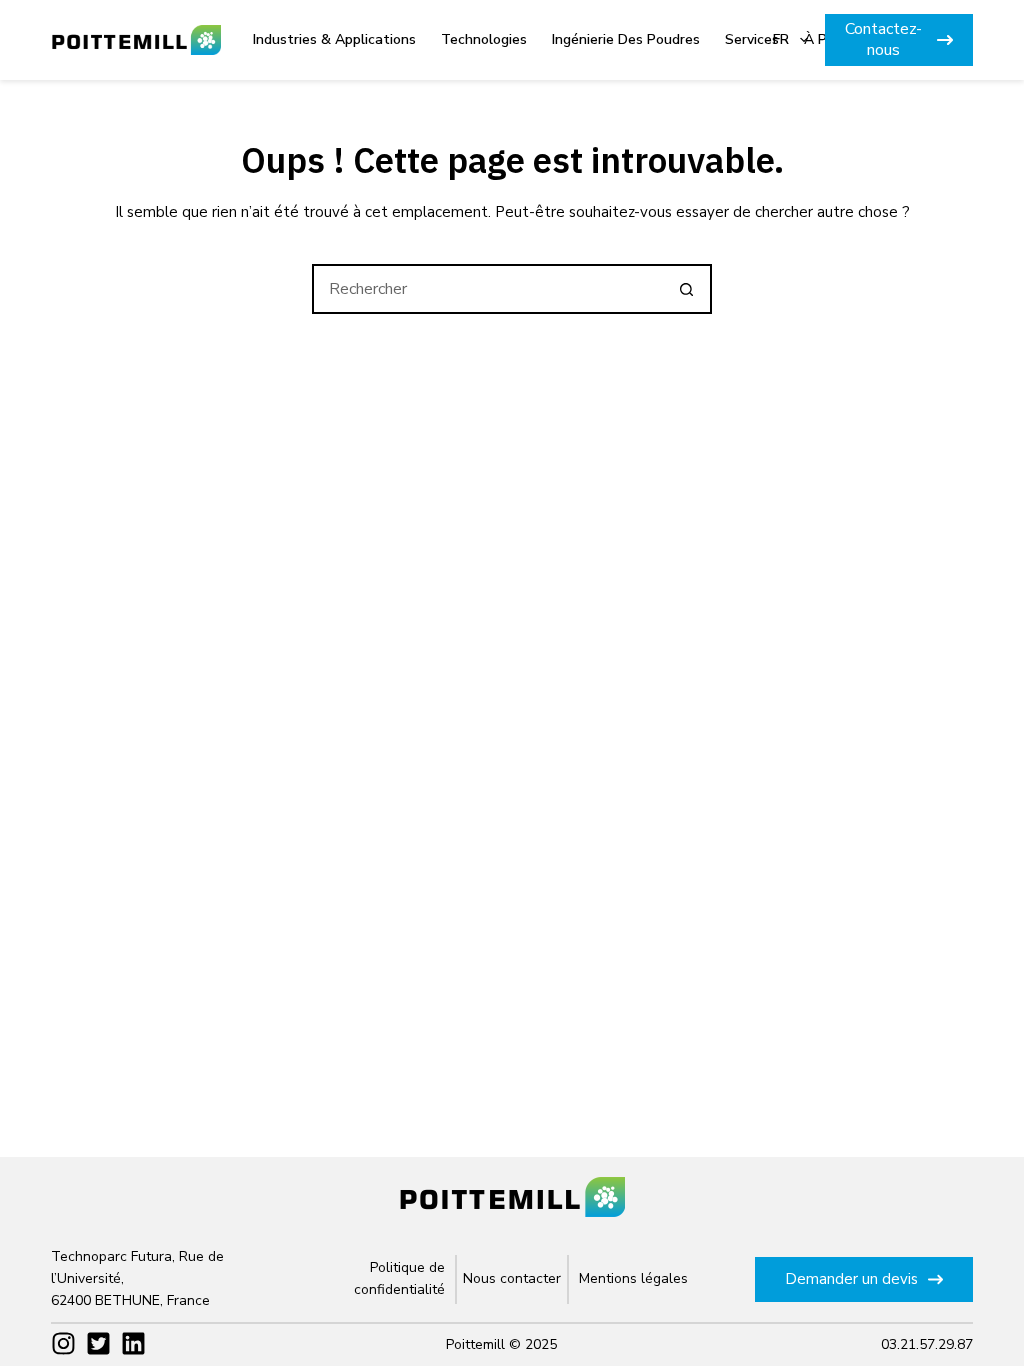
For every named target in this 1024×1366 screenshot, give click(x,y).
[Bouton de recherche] (687, 289)
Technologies (484, 39)
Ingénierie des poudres (626, 39)
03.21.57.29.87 (927, 1344)
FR (781, 39)
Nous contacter (512, 1278)
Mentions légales (633, 1278)
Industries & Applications (334, 39)
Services (752, 39)
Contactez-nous (883, 39)
